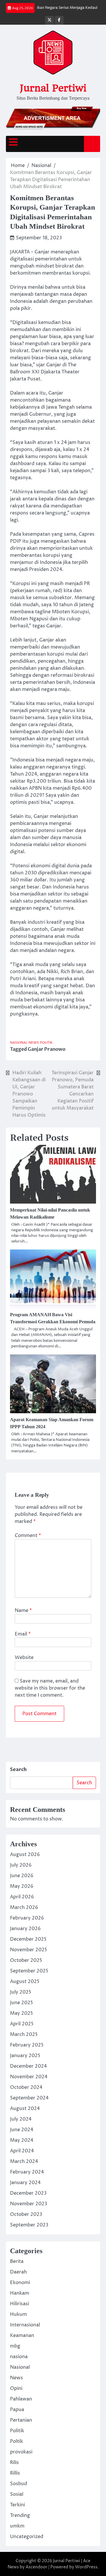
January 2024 (25, 2183)
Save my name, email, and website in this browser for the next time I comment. (50, 1688)
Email (23, 1634)
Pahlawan (21, 2399)
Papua (17, 2410)
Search (18, 1770)
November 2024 (29, 2077)
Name (23, 1611)
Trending (20, 2515)
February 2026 (27, 1918)
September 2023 (29, 2225)
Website (24, 1658)
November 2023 (29, 2204)
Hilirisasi (20, 2304)
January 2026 (25, 1929)
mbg (15, 2346)
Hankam (20, 2293)
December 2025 (28, 1939)
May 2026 (22, 1886)
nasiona (19, 2357)
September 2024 (29, 2098)
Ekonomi (20, 2283)
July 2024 (21, 2119)
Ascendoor (37, 2567)
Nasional (19, 1043)
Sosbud (19, 2484)
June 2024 (22, 2130)
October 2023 (26, 2214)
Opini (16, 2388)
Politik (46, 1043)
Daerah (18, 2272)
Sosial (17, 2494)
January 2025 (25, 2056)
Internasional (25, 2325)
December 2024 (28, 2066)
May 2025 (21, 2013)
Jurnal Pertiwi (53, 88)
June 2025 (21, 2003)
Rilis (14, 2463)
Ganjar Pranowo (47, 1049)
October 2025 (26, 1960)
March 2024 (24, 2161)
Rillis (15, 2473)
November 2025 (29, 1950)
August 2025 (25, 1982)
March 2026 (24, 1907)
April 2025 (22, 2024)
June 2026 (22, 1876)
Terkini (18, 2505)
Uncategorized (27, 2537)
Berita (17, 2261)
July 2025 (21, 1992)
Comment (28, 1536)
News (34, 1043)
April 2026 (22, 1897)
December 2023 (28, 2193)
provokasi (21, 2452)
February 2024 (27, 2172)
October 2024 (26, 2087)
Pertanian (21, 2420)
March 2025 (24, 2034)
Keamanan (22, 2336)
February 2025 (27, 2045)
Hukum (18, 2314)
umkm (17, 2526)
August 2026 (25, 1855)
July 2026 (21, 1865)
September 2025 (29, 1971)
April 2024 (22, 2151)
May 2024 (22, 2140)
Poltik (16, 2441)
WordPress (86, 2567)
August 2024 (25, 2109)
